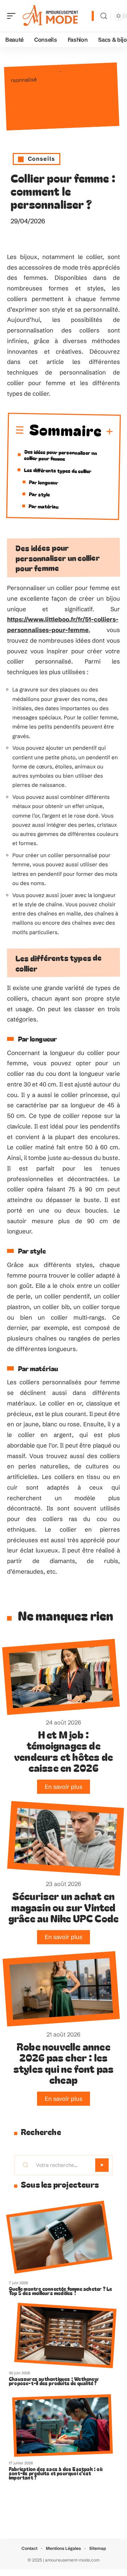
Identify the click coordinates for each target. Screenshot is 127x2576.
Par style (39, 494)
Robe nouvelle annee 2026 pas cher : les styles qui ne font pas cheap (64, 2063)
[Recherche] (104, 16)
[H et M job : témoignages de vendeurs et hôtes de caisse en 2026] (61, 1677)
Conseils (41, 159)
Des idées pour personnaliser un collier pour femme (61, 455)
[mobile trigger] (13, 16)
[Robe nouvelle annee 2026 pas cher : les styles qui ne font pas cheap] (61, 1989)
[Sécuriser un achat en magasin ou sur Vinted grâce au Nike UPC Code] (65, 1838)
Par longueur (44, 482)
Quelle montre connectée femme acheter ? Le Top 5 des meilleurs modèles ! (60, 2291)
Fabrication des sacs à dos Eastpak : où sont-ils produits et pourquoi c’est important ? (56, 2473)
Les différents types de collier (58, 470)
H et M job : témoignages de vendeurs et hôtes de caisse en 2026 (64, 1751)
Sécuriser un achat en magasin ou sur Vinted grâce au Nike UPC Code (64, 1907)
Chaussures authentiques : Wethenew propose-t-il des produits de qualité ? (54, 2381)
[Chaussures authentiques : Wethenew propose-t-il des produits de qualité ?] (65, 2336)
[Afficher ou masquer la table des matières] (108, 432)
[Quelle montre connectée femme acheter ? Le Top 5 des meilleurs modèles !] (59, 2237)
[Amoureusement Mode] (51, 16)
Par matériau (44, 506)
